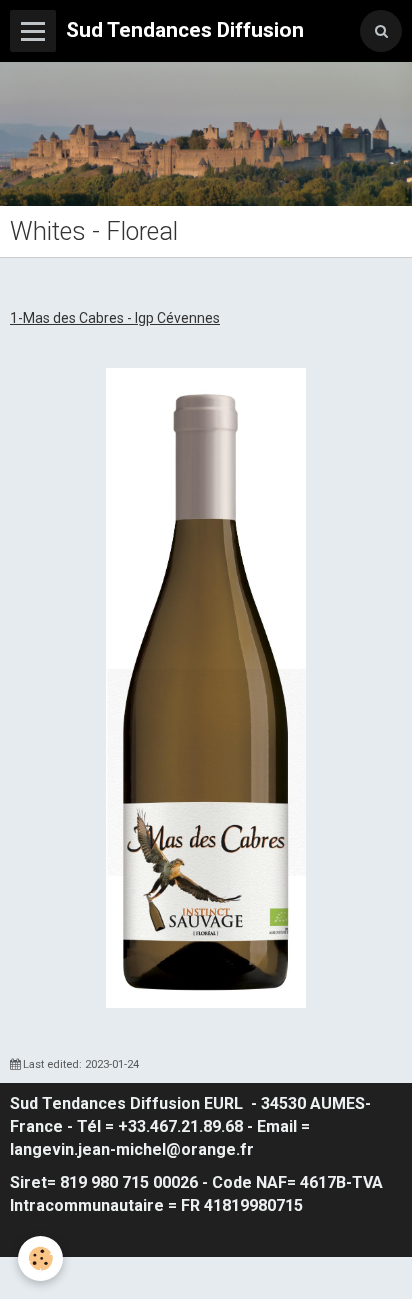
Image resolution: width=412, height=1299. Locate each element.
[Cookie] (40, 1258)
